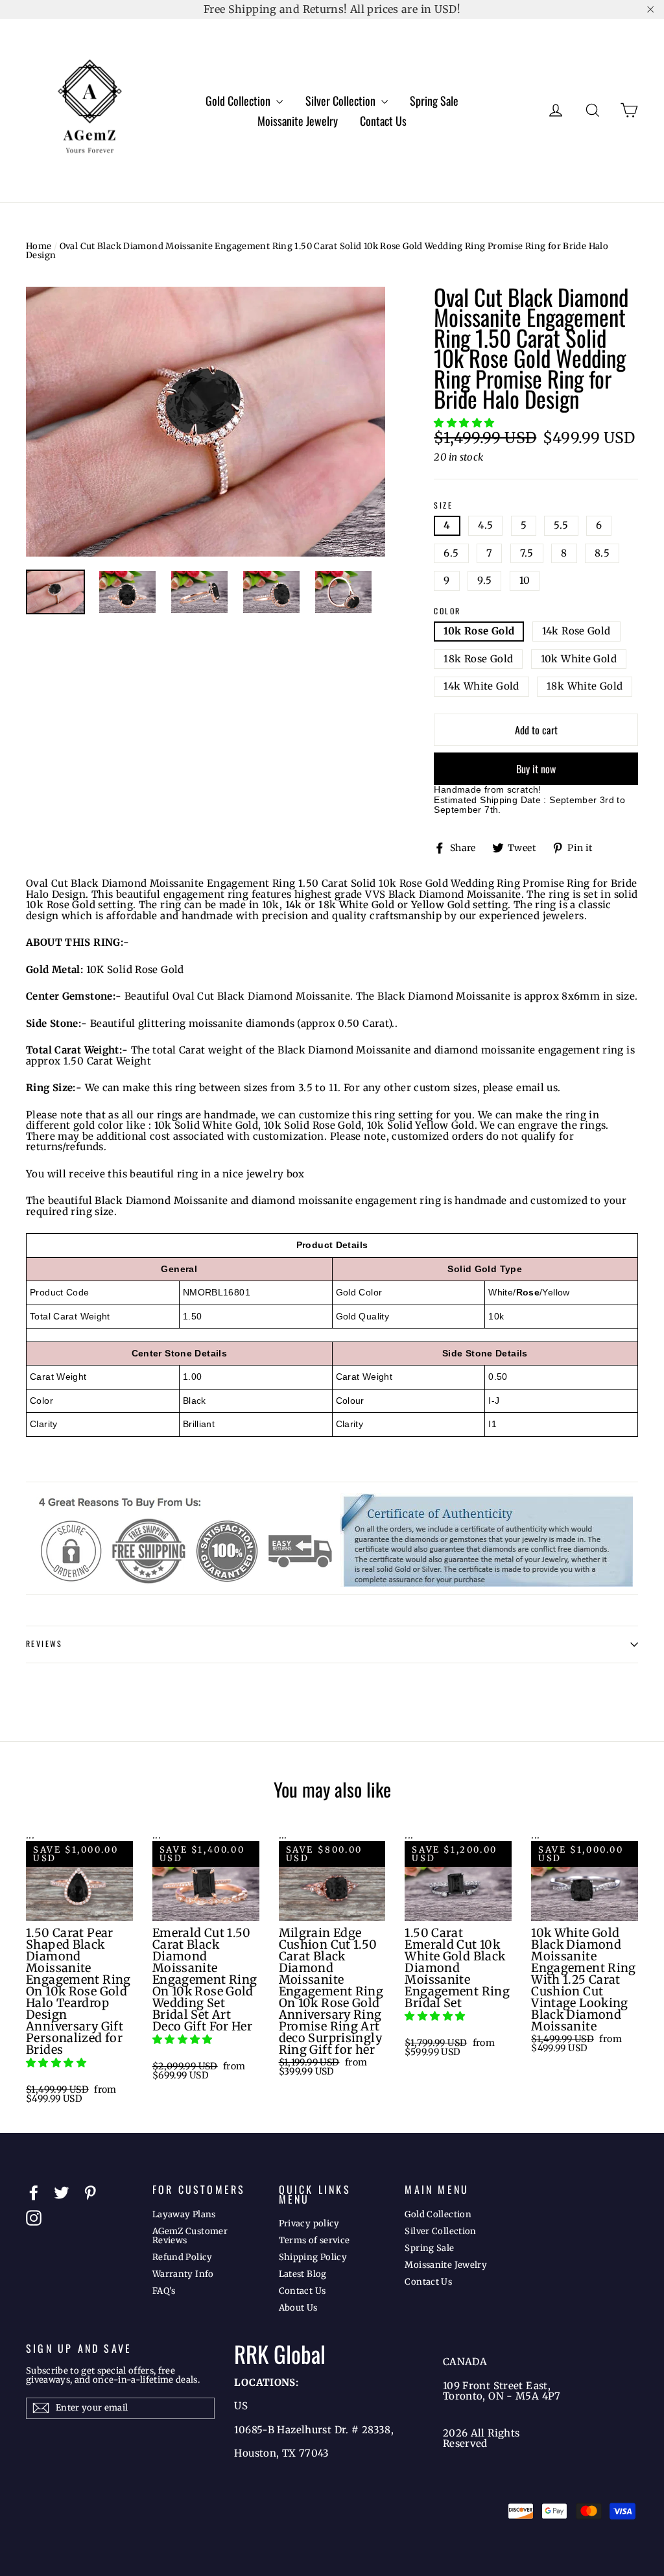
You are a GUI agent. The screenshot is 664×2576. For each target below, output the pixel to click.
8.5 (602, 553)
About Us (298, 2308)
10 (525, 580)
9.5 (484, 580)
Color (447, 611)
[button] (465, 423)
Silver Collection (342, 101)
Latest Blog (303, 2274)
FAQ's (164, 2291)
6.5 (451, 553)
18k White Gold (585, 686)
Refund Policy (183, 2257)
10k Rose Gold (479, 631)
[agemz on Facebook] (34, 2193)
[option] (206, 422)
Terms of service (314, 2240)
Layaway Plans (184, 2214)
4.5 (485, 525)
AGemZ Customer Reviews (190, 2236)
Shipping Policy (313, 2257)
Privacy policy (309, 2223)
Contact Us (383, 121)
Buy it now (536, 769)
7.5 (527, 553)
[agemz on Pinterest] (90, 2193)
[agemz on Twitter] (62, 2193)
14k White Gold (481, 686)
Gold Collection (239, 101)
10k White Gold (579, 659)
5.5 (561, 525)
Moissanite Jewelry (298, 121)
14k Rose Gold (576, 631)
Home (39, 246)
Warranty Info (183, 2274)
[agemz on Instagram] (34, 2218)
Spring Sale (434, 101)
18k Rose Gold (478, 659)
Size (443, 506)
